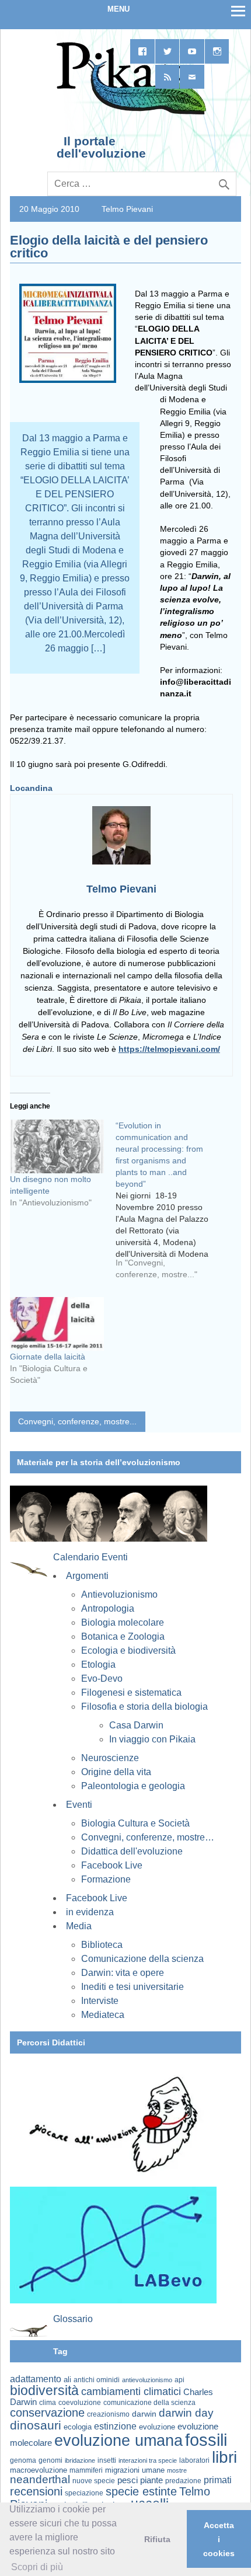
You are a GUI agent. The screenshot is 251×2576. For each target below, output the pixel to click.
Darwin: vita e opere (123, 1973)
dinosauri (36, 2425)
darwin (144, 2414)
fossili (206, 2440)
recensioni (36, 2491)
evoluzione (157, 2427)
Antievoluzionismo (119, 1594)
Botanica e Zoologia (123, 1636)
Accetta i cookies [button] (219, 2539)
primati (218, 2480)
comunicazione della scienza (149, 2403)
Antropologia (108, 1608)
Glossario (73, 2319)
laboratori (194, 2460)
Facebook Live (112, 1865)
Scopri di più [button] (37, 2567)
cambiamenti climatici (131, 2391)
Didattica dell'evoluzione (132, 1851)
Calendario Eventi (90, 1557)
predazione (183, 2481)
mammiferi (86, 2470)
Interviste (100, 2001)
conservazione (47, 2413)
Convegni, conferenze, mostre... (77, 1421)
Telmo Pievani (127, 209)
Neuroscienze (110, 1758)
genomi (50, 2460)
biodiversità (44, 2390)
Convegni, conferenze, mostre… (148, 1837)
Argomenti (87, 1576)
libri (224, 2457)
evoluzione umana (118, 2441)
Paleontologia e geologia (133, 1786)
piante (151, 2480)
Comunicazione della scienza (142, 1959)
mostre (177, 2470)
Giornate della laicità (48, 1357)
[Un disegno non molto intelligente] (57, 1146)
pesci (128, 2480)
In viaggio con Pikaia (152, 1739)
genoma (23, 2460)
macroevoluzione (39, 2470)
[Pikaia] (129, 113)
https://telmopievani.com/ (169, 1049)
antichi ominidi (97, 2380)
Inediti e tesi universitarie (133, 1987)
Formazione (106, 1879)
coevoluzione (80, 2403)
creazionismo (108, 2414)
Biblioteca (102, 1945)
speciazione (84, 2493)
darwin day (186, 2413)
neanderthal (40, 2479)
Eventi (79, 1805)
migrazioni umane (135, 2470)
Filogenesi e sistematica (131, 1693)
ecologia (78, 2427)
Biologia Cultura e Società (135, 1823)
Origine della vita (116, 1772)
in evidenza (90, 1912)
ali (67, 2380)
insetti (107, 2460)
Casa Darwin (136, 1725)
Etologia (98, 1665)
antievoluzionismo (147, 2380)
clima (48, 2403)
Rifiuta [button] (157, 2539)
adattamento (36, 2379)
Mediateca (103, 2015)
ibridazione (80, 2460)
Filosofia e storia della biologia (144, 1707)
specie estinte (141, 2491)
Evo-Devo (102, 1679)
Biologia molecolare (123, 1622)
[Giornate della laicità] (57, 1324)
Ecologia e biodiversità (128, 1650)
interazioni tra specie (148, 2460)
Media (79, 1926)
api (179, 2380)
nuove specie (94, 2481)
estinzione (115, 2426)
